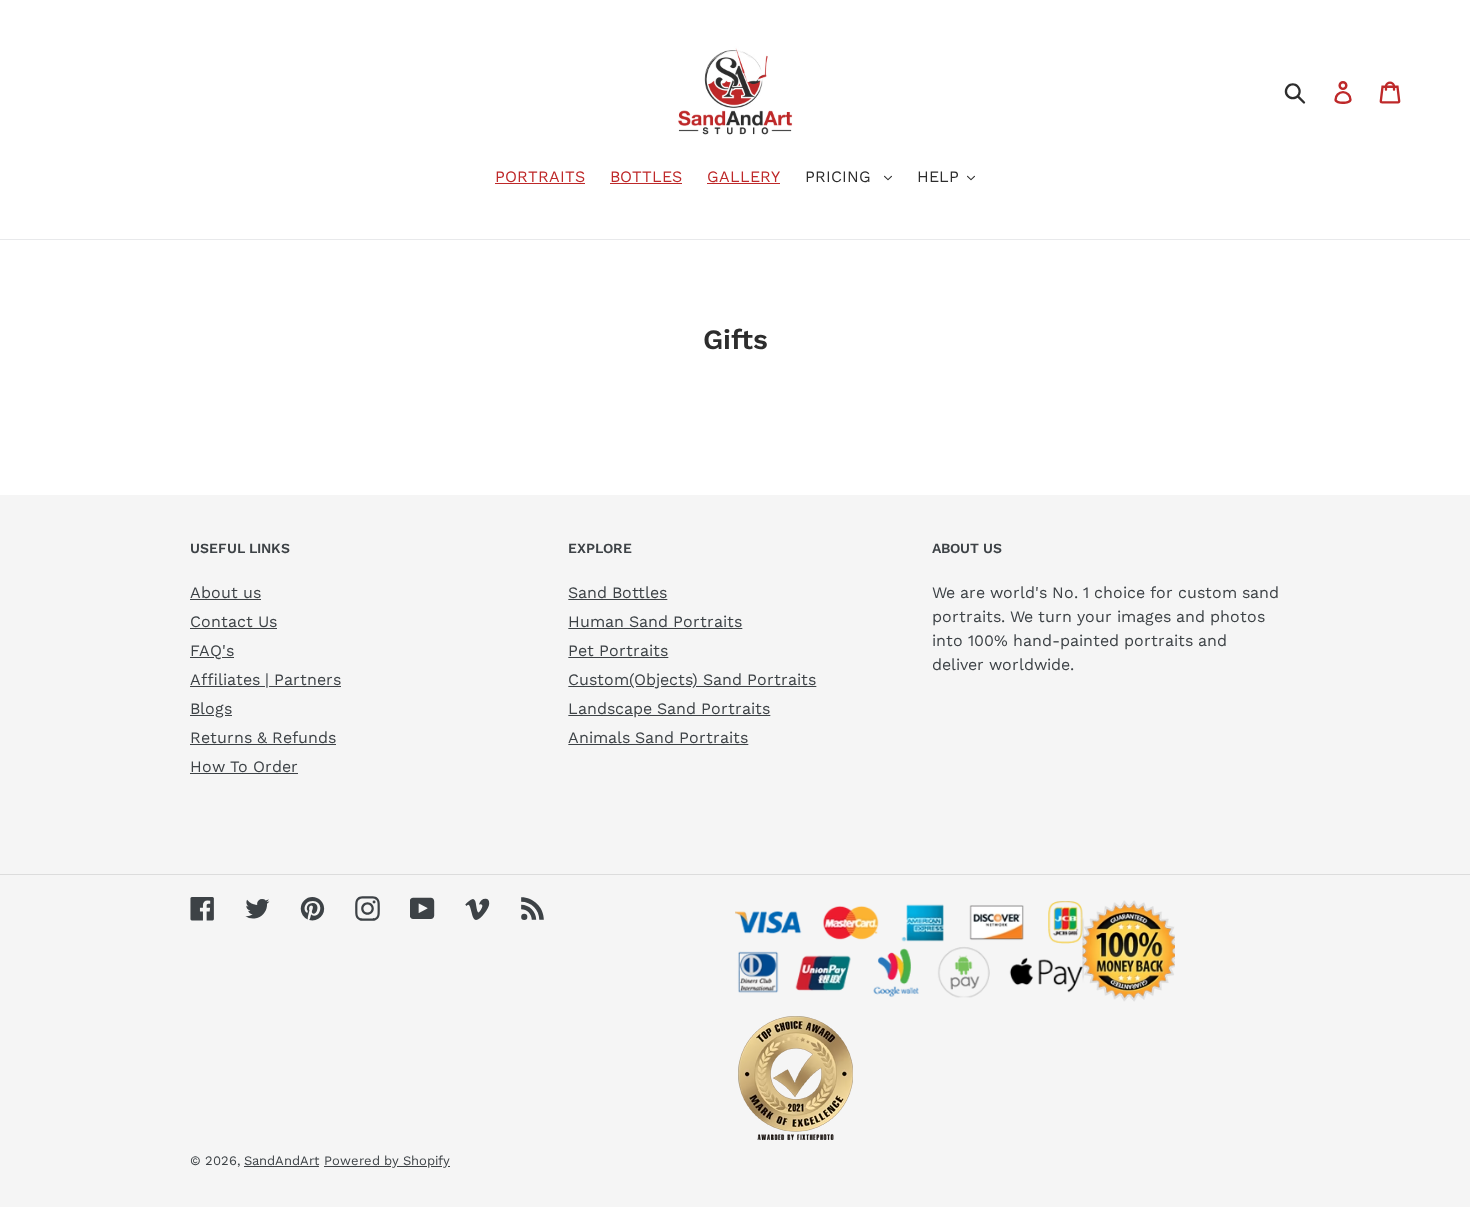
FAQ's (212, 650)
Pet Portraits (618, 650)
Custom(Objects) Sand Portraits (692, 679)
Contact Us (233, 621)
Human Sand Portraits (655, 621)
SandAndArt (281, 1160)
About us (225, 592)
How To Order (244, 766)
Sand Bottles (617, 592)
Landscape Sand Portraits (669, 708)
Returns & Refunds (263, 737)
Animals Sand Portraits (658, 737)
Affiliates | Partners (265, 679)
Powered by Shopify (387, 1160)
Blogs (211, 708)
